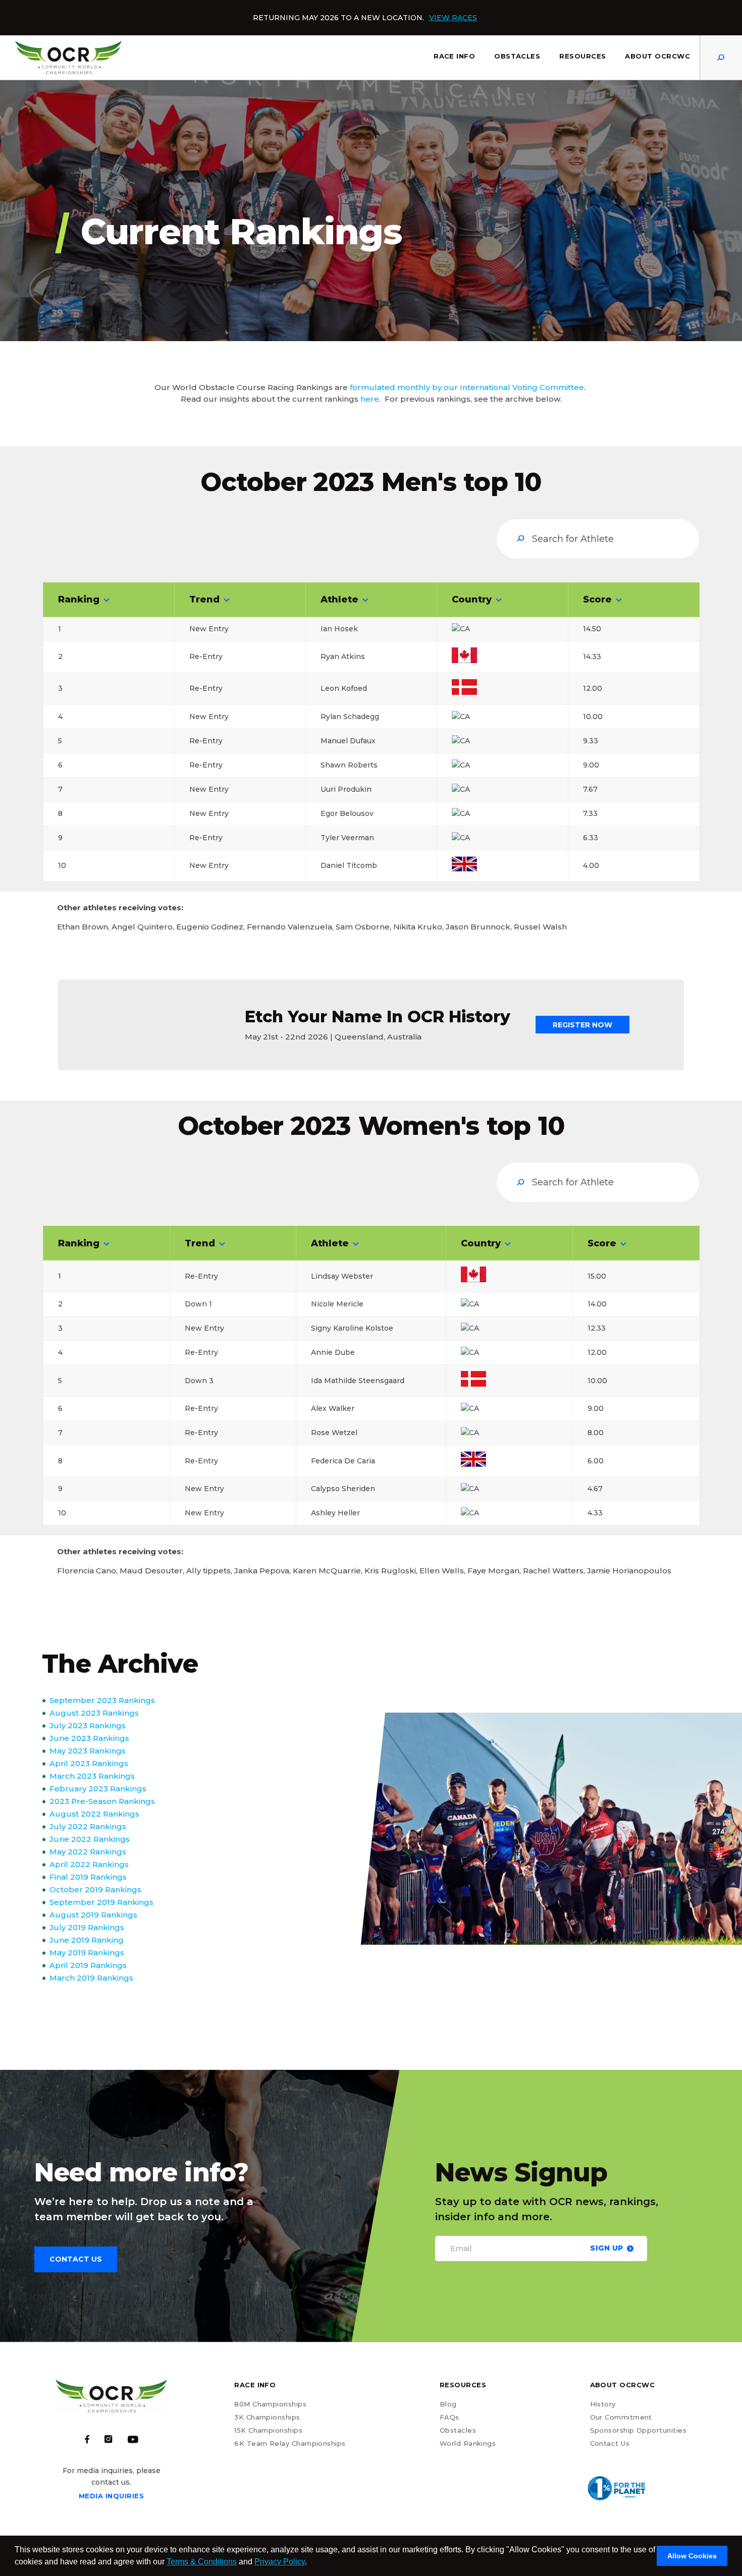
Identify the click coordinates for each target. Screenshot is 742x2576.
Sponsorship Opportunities (639, 2430)
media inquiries (112, 2496)
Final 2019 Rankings (88, 1877)
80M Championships (270, 2404)
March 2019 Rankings (91, 1978)
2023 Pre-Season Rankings (102, 1801)
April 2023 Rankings (89, 1763)
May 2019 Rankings (87, 1953)
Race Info (454, 56)
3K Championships (267, 2417)
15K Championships (268, 2430)
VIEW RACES (453, 18)
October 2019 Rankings (95, 1889)
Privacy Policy (280, 2562)
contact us (76, 2259)
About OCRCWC (657, 56)
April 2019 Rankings (88, 1965)
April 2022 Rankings (89, 1864)
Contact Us (610, 2443)
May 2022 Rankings (88, 1852)
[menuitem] (454, 58)
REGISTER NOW (582, 1025)
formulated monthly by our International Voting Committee (467, 387)
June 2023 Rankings (89, 1738)
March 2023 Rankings (92, 1776)
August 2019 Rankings (93, 1915)
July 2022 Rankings (88, 1826)
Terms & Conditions (202, 2562)
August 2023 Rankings (94, 1713)
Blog (448, 2404)
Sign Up (607, 2248)
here (370, 399)
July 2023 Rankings (88, 1725)
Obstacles (517, 56)
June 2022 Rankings (90, 1839)
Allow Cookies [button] (692, 2556)
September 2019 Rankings (101, 1902)
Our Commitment (621, 2417)
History (603, 2404)
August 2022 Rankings (94, 1814)
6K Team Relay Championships (290, 2443)
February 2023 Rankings (98, 1789)
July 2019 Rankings (87, 1927)
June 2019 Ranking (87, 1940)
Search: (598, 539)
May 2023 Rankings (88, 1751)
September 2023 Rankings (102, 1700)
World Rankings (468, 2443)
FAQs (449, 2417)
